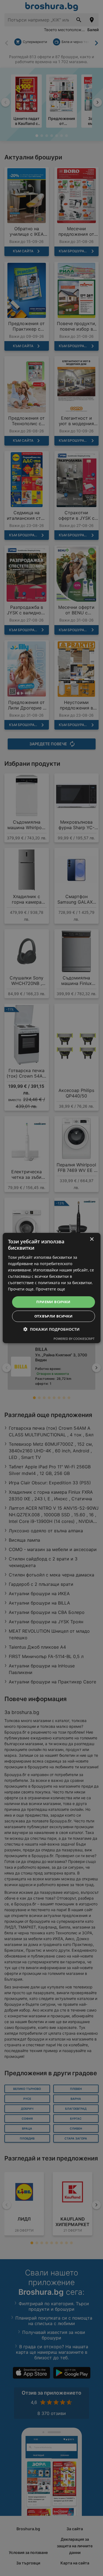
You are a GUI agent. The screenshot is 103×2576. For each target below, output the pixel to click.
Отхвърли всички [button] (54, 1316)
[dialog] (51, 1288)
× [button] (92, 1239)
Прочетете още (50, 1289)
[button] (51, 1329)
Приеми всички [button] (53, 1302)
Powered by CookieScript (74, 1339)
